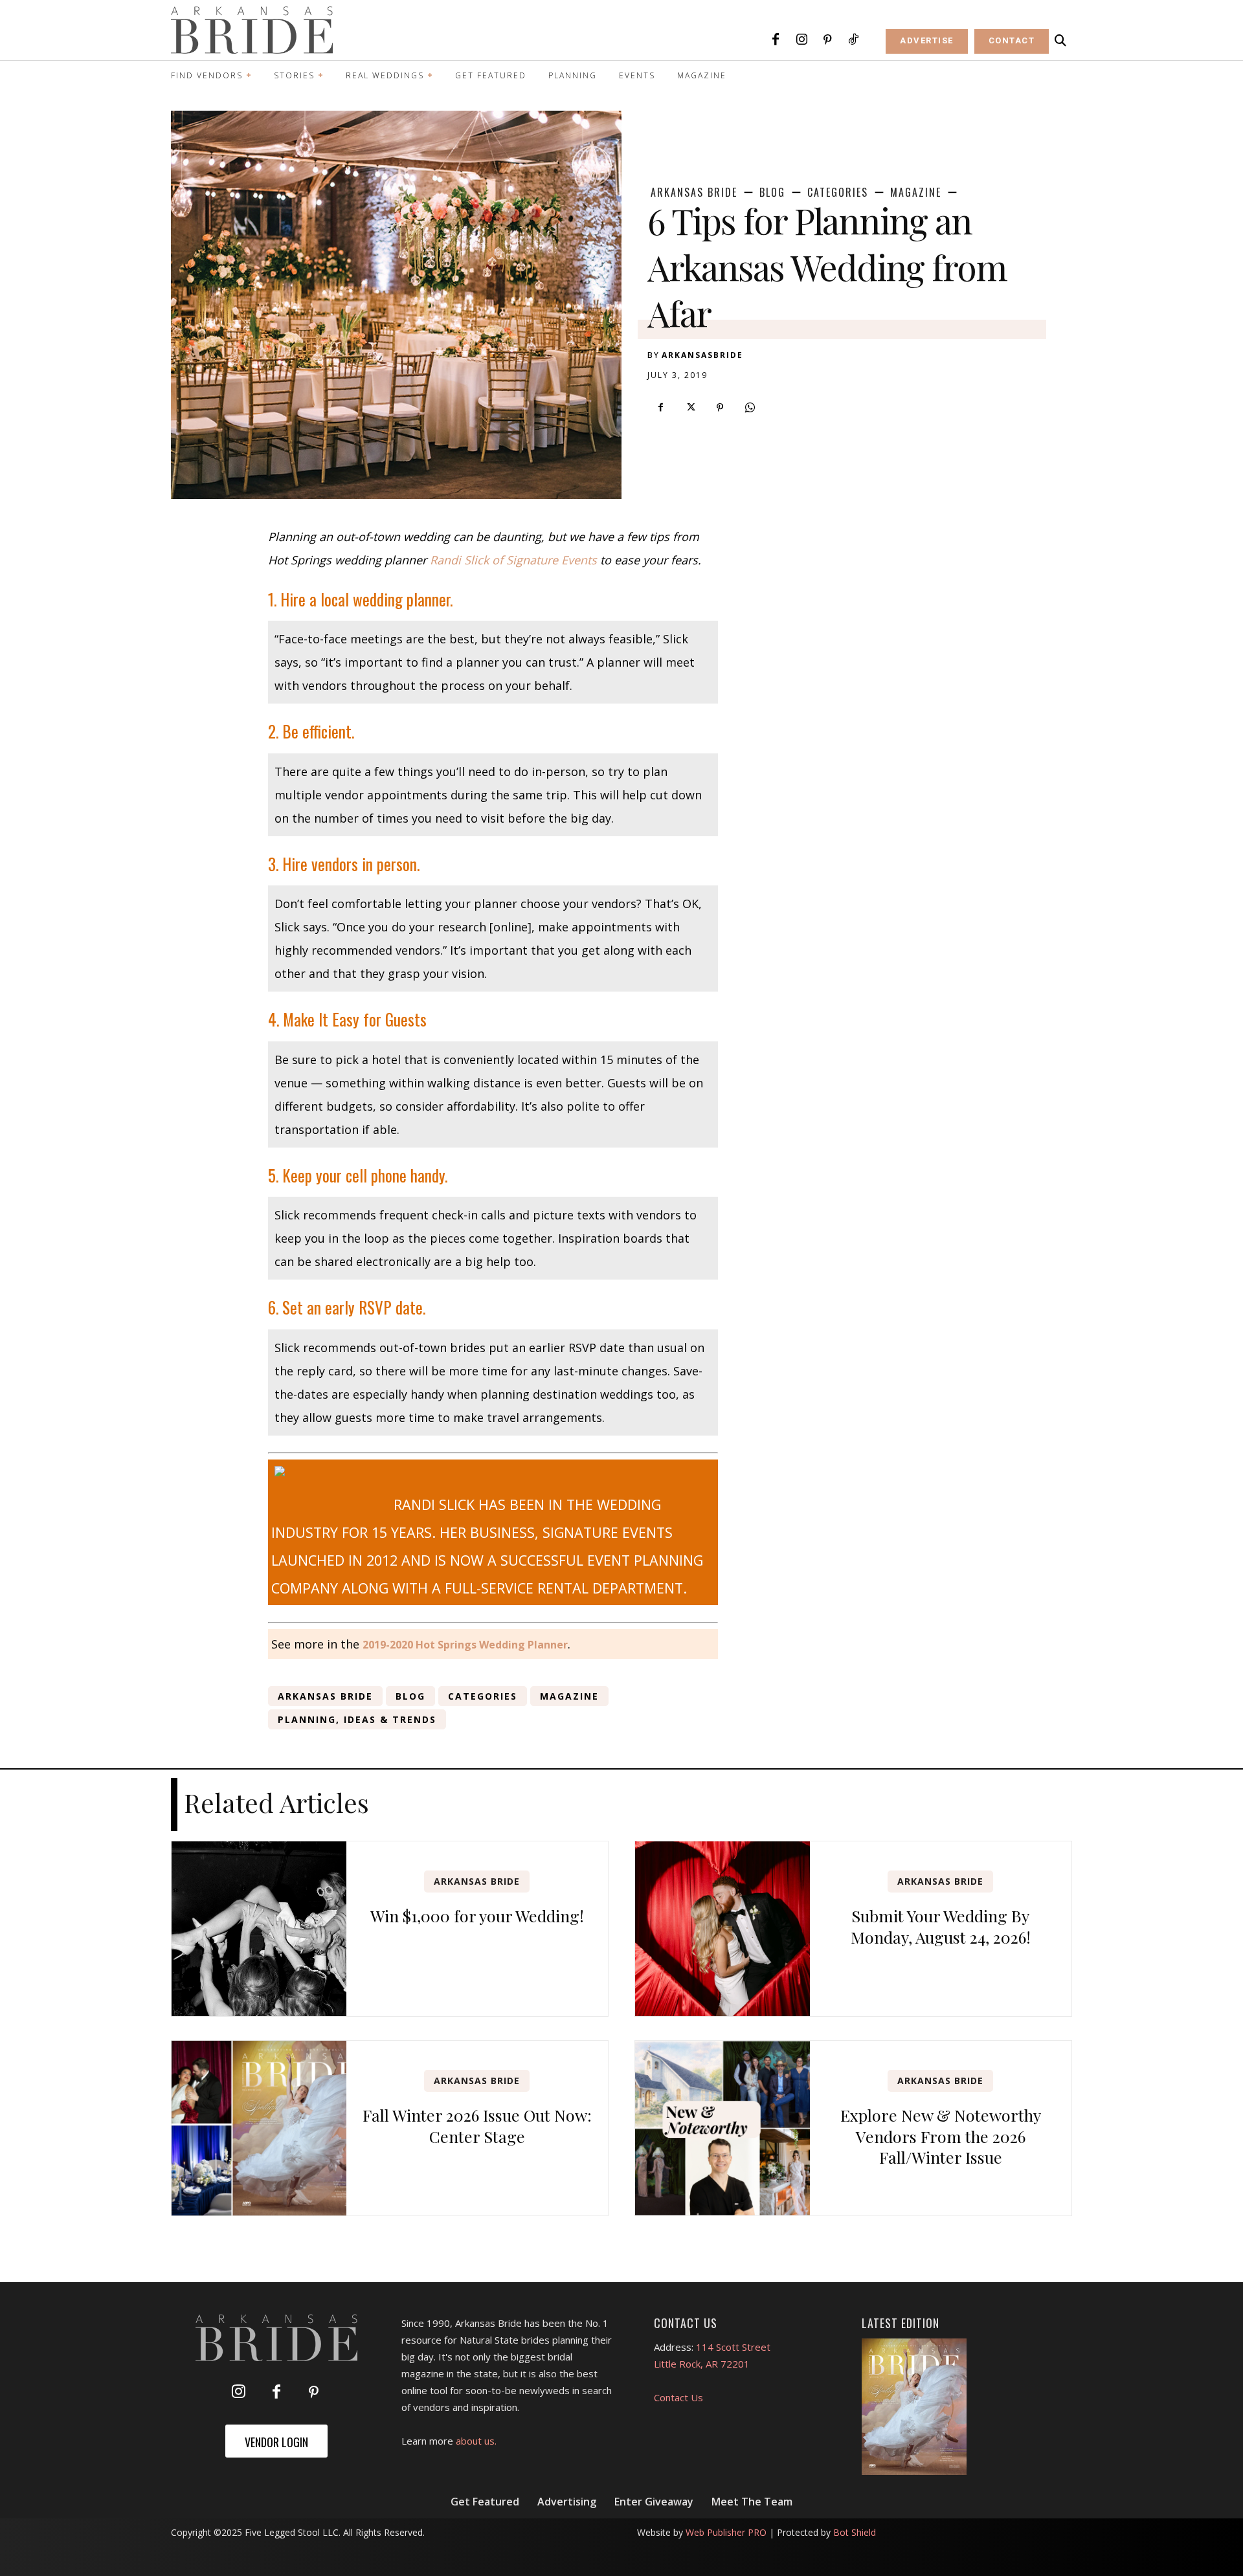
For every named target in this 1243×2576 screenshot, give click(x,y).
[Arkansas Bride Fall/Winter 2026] (914, 2407)
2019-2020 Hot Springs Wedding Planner (465, 1645)
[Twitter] (690, 408)
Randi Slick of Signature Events (513, 560)
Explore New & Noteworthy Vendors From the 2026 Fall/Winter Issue (941, 2136)
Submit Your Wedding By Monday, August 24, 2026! (941, 1926)
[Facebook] (776, 40)
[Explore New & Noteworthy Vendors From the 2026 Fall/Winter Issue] (722, 2128)
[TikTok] (853, 40)
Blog (772, 192)
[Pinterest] (827, 40)
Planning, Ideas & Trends (357, 1719)
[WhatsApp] (750, 408)
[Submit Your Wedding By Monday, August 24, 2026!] (722, 1929)
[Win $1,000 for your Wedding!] (259, 1929)
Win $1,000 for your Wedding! (477, 1915)
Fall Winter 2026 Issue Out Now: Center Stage (477, 2126)
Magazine (916, 192)
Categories (838, 192)
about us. (476, 2441)
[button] (1060, 41)
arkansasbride (702, 355)
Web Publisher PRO (726, 2532)
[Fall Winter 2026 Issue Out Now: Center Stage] (259, 2128)
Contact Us (678, 2397)
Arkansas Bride (694, 192)
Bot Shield (855, 2532)
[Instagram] (801, 40)
